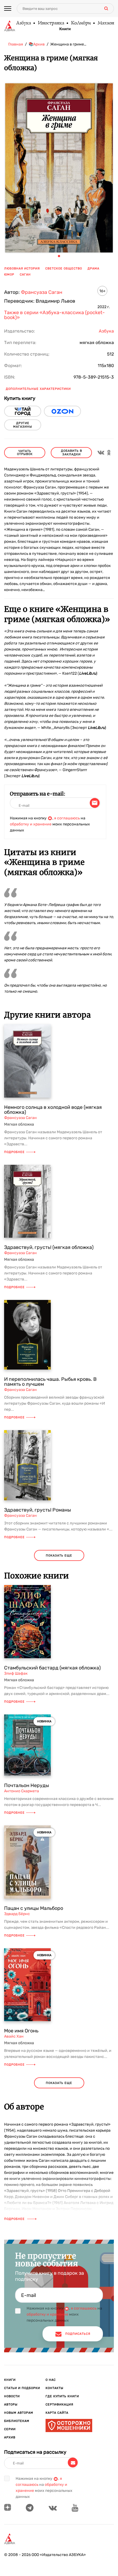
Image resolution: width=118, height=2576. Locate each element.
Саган (25, 275)
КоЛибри (81, 23)
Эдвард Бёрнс (17, 1914)
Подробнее (14, 1152)
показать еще (59, 1556)
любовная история (22, 269)
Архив (10, 2437)
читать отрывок (25, 453)
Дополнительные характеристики (38, 389)
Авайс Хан (14, 2036)
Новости (12, 2396)
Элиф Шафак (16, 1673)
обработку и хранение (31, 824)
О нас (51, 2380)
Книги (65, 29)
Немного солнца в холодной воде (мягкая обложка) (53, 1110)
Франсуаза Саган (42, 292)
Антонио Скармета (22, 1791)
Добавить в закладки (71, 453)
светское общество (64, 269)
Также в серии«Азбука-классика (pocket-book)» (54, 315)
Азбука (23, 23)
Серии (10, 2429)
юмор (9, 275)
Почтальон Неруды (27, 1785)
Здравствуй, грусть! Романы (38, 1510)
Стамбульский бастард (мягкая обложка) (52, 1668)
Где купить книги (62, 2396)
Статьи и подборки (22, 2388)
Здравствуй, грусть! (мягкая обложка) (49, 1247)
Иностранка (51, 23)
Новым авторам (19, 2413)
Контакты (54, 2388)
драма (93, 269)
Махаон (106, 23)
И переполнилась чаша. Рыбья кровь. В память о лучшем (50, 1382)
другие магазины (23, 425)
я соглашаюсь (67, 818)
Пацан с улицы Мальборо (34, 1908)
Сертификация (59, 2405)
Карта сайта (57, 2413)
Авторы (11, 2405)
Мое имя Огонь (21, 2031)
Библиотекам (17, 2421)
